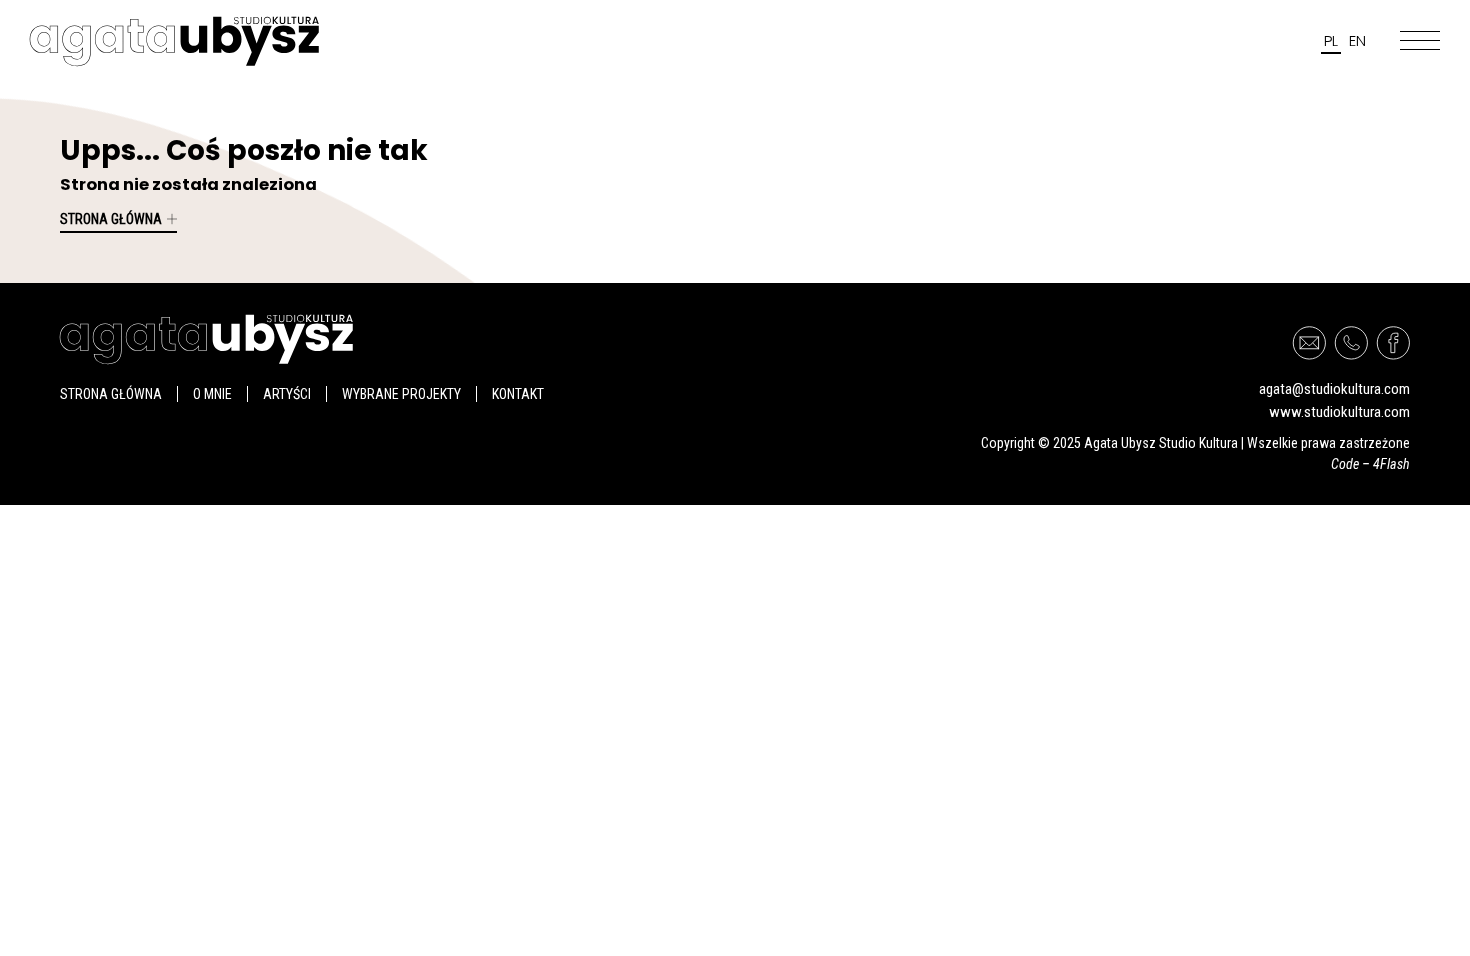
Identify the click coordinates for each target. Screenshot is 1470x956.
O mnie (212, 394)
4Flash (1391, 464)
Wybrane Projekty (401, 394)
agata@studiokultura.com (1334, 389)
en (1357, 40)
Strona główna (111, 219)
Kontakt (518, 394)
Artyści (287, 394)
